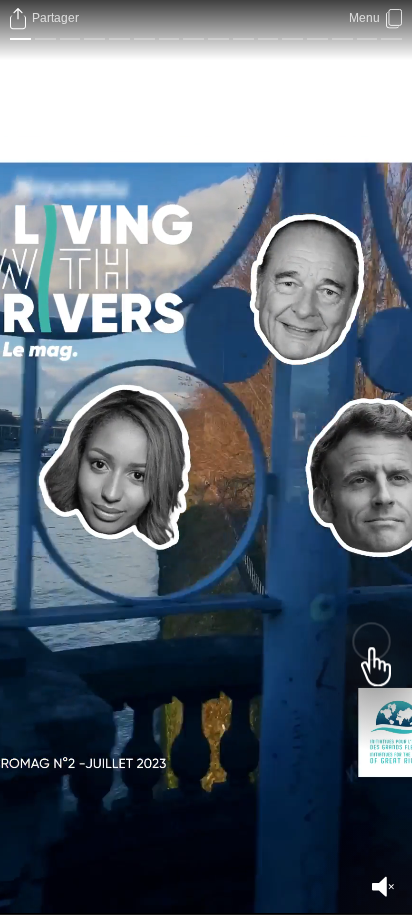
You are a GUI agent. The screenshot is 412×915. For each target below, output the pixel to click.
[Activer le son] (384, 887)
